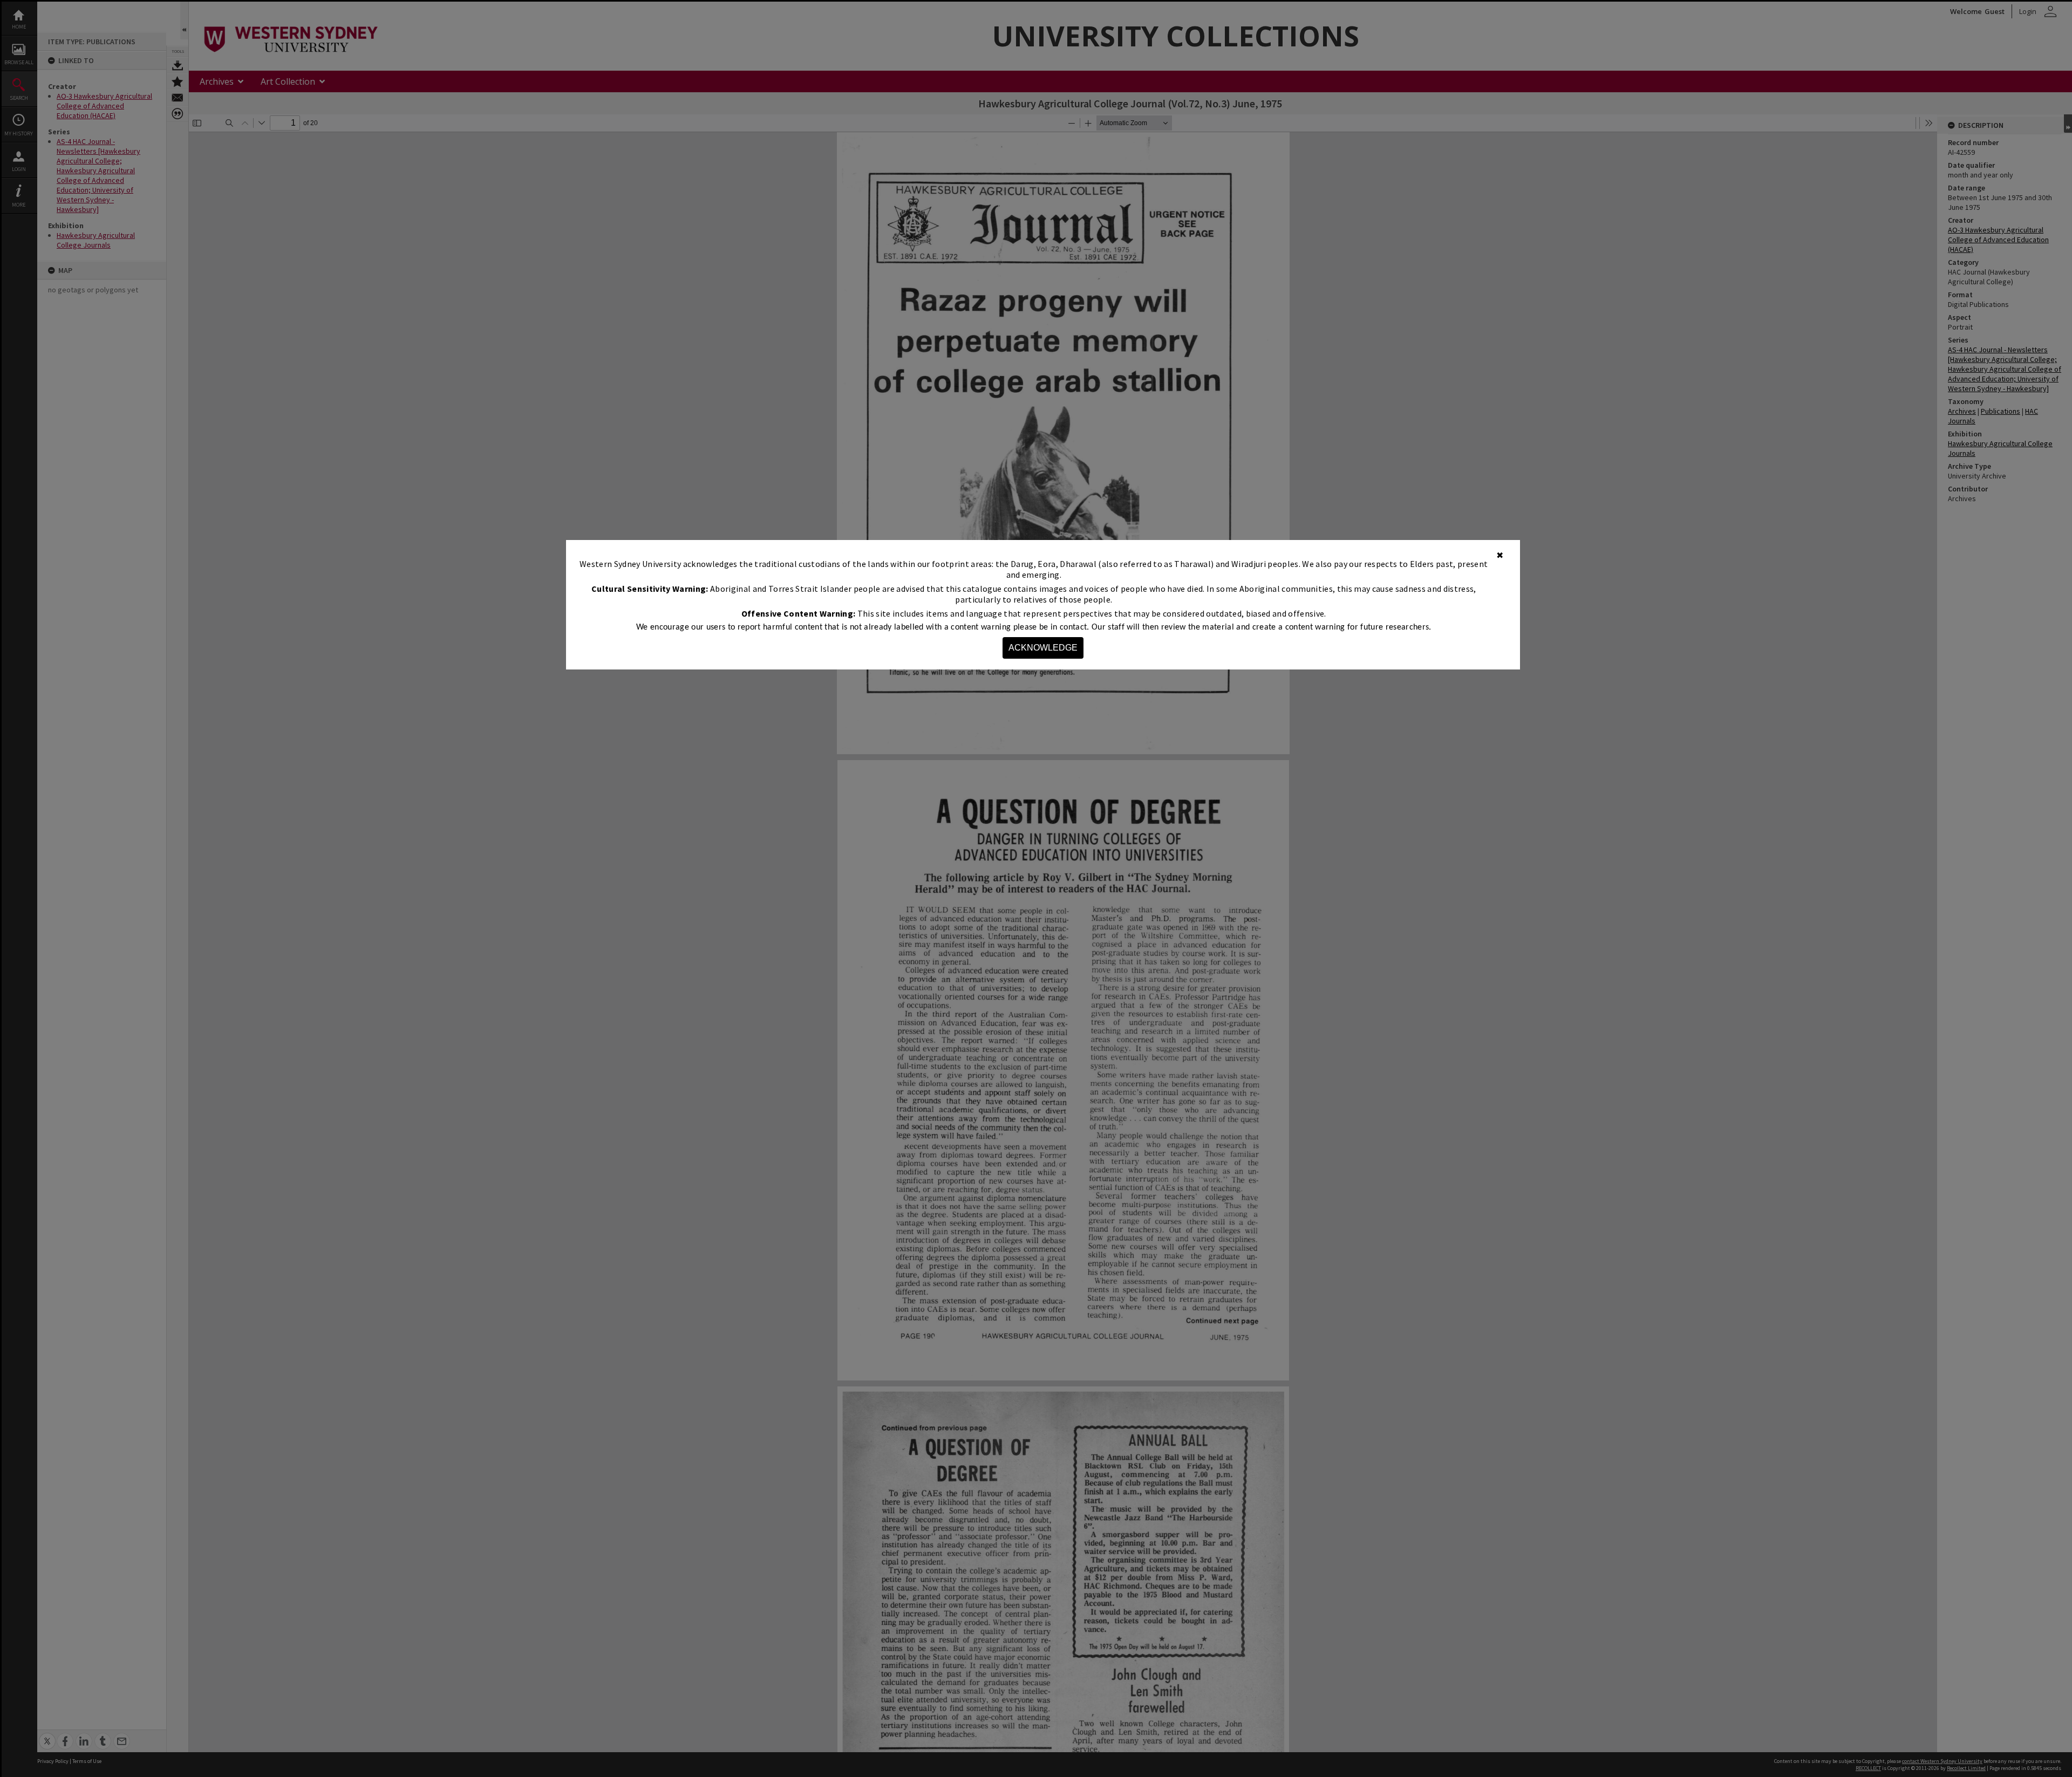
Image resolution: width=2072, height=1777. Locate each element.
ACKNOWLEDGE (1043, 648)
